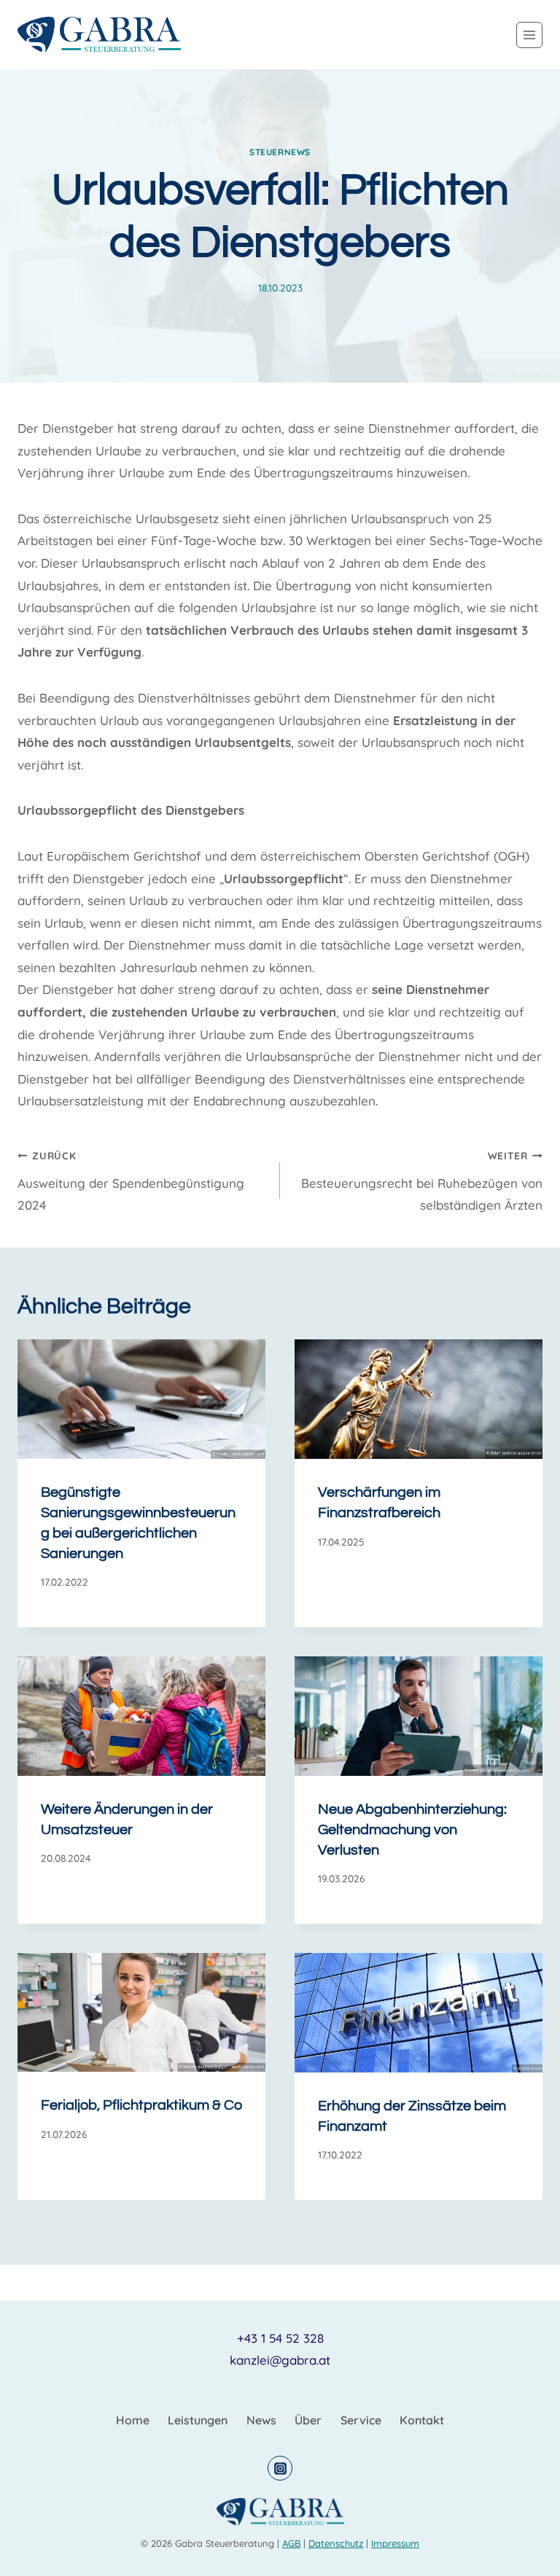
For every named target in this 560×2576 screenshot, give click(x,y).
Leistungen (198, 2420)
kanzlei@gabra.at (280, 2360)
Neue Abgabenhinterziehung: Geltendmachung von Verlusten (412, 1830)
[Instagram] (280, 2468)
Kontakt (422, 2420)
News (261, 2420)
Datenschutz (336, 2543)
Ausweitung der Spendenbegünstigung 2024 (131, 1181)
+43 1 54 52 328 (280, 2338)
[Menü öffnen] (529, 35)
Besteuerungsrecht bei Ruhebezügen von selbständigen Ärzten (422, 1181)
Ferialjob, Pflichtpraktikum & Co (141, 2105)
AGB (291, 2543)
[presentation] (141, 1399)
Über (308, 2420)
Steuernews (280, 152)
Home (133, 2420)
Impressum (395, 2543)
